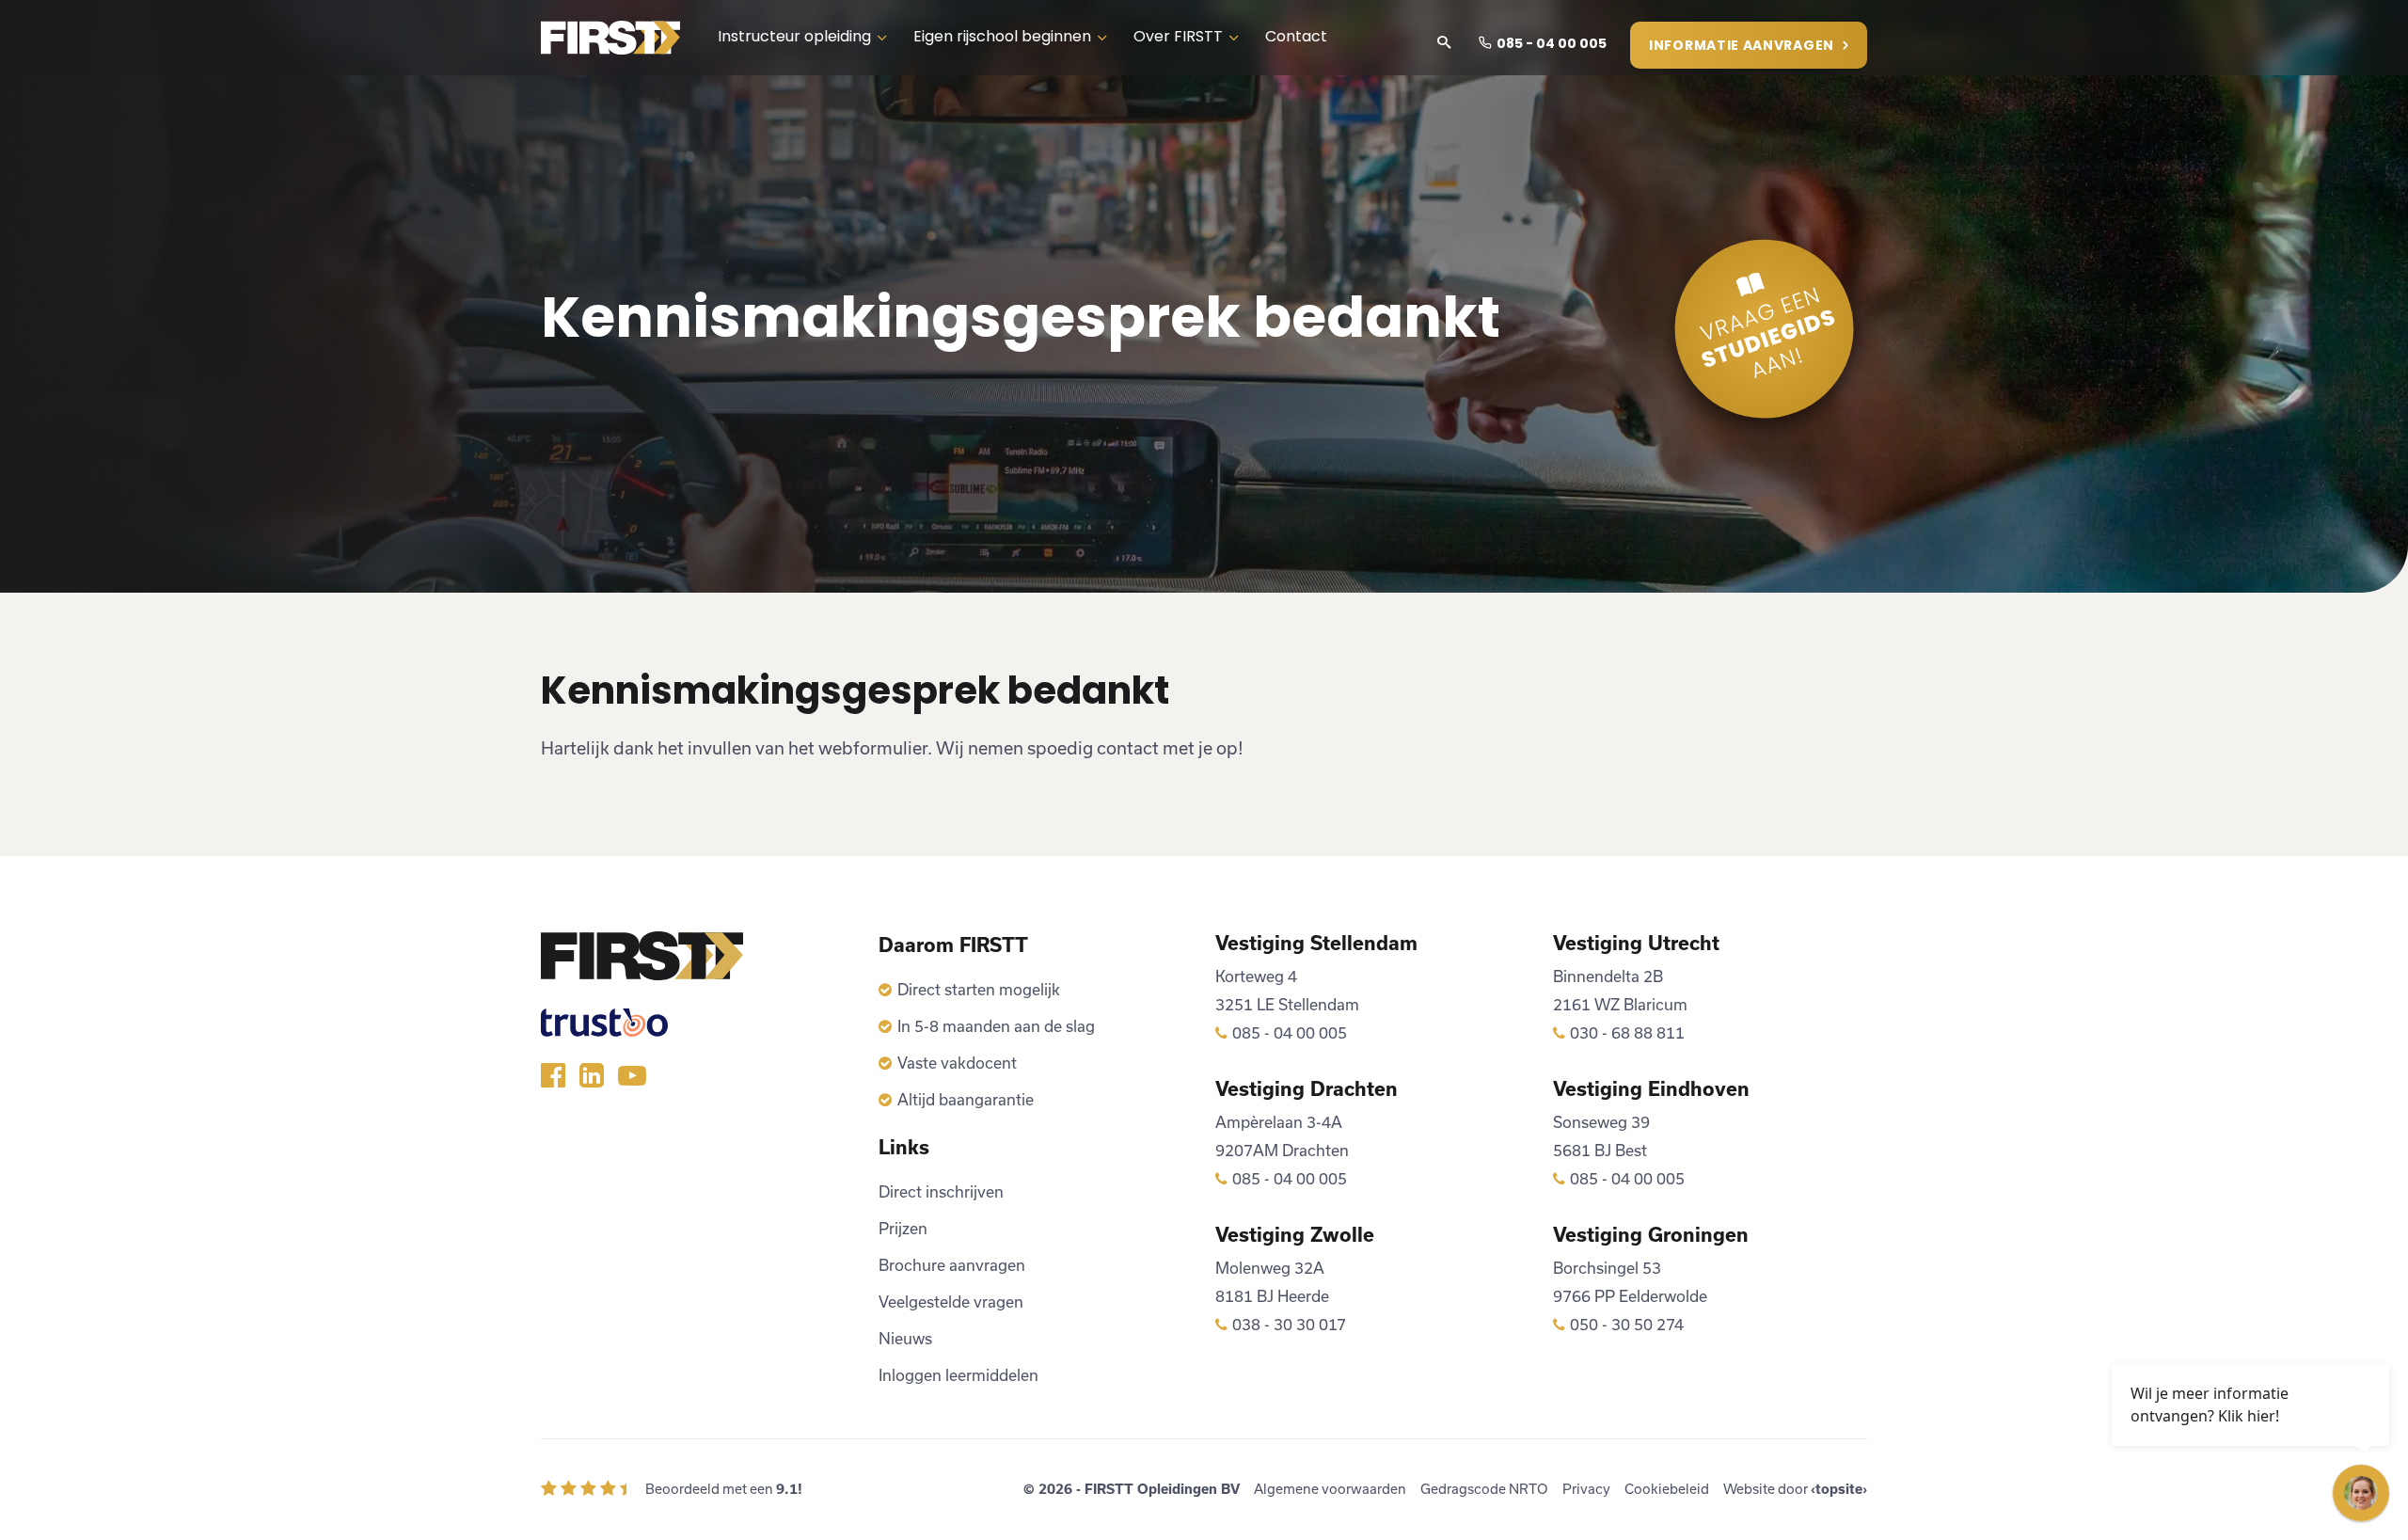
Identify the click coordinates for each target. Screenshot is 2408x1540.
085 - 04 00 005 (1552, 45)
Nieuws (905, 1338)
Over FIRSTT (1178, 38)
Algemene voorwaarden (1330, 1489)
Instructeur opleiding (794, 38)
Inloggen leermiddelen (958, 1375)
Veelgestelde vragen (951, 1302)
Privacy (1586, 1489)
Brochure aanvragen (952, 1265)
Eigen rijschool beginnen (1002, 38)
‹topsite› (1839, 1489)
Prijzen (903, 1228)
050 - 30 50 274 (1627, 1324)
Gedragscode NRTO (1484, 1489)
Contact (1296, 38)
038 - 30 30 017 (1289, 1324)
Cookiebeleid (1667, 1489)
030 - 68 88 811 (1627, 1032)
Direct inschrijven (941, 1191)
